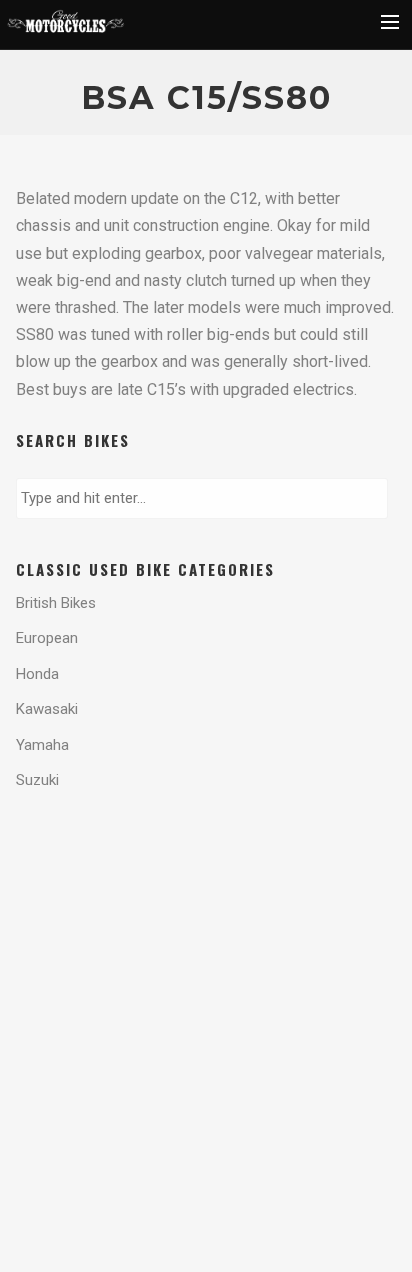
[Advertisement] (176, 891)
